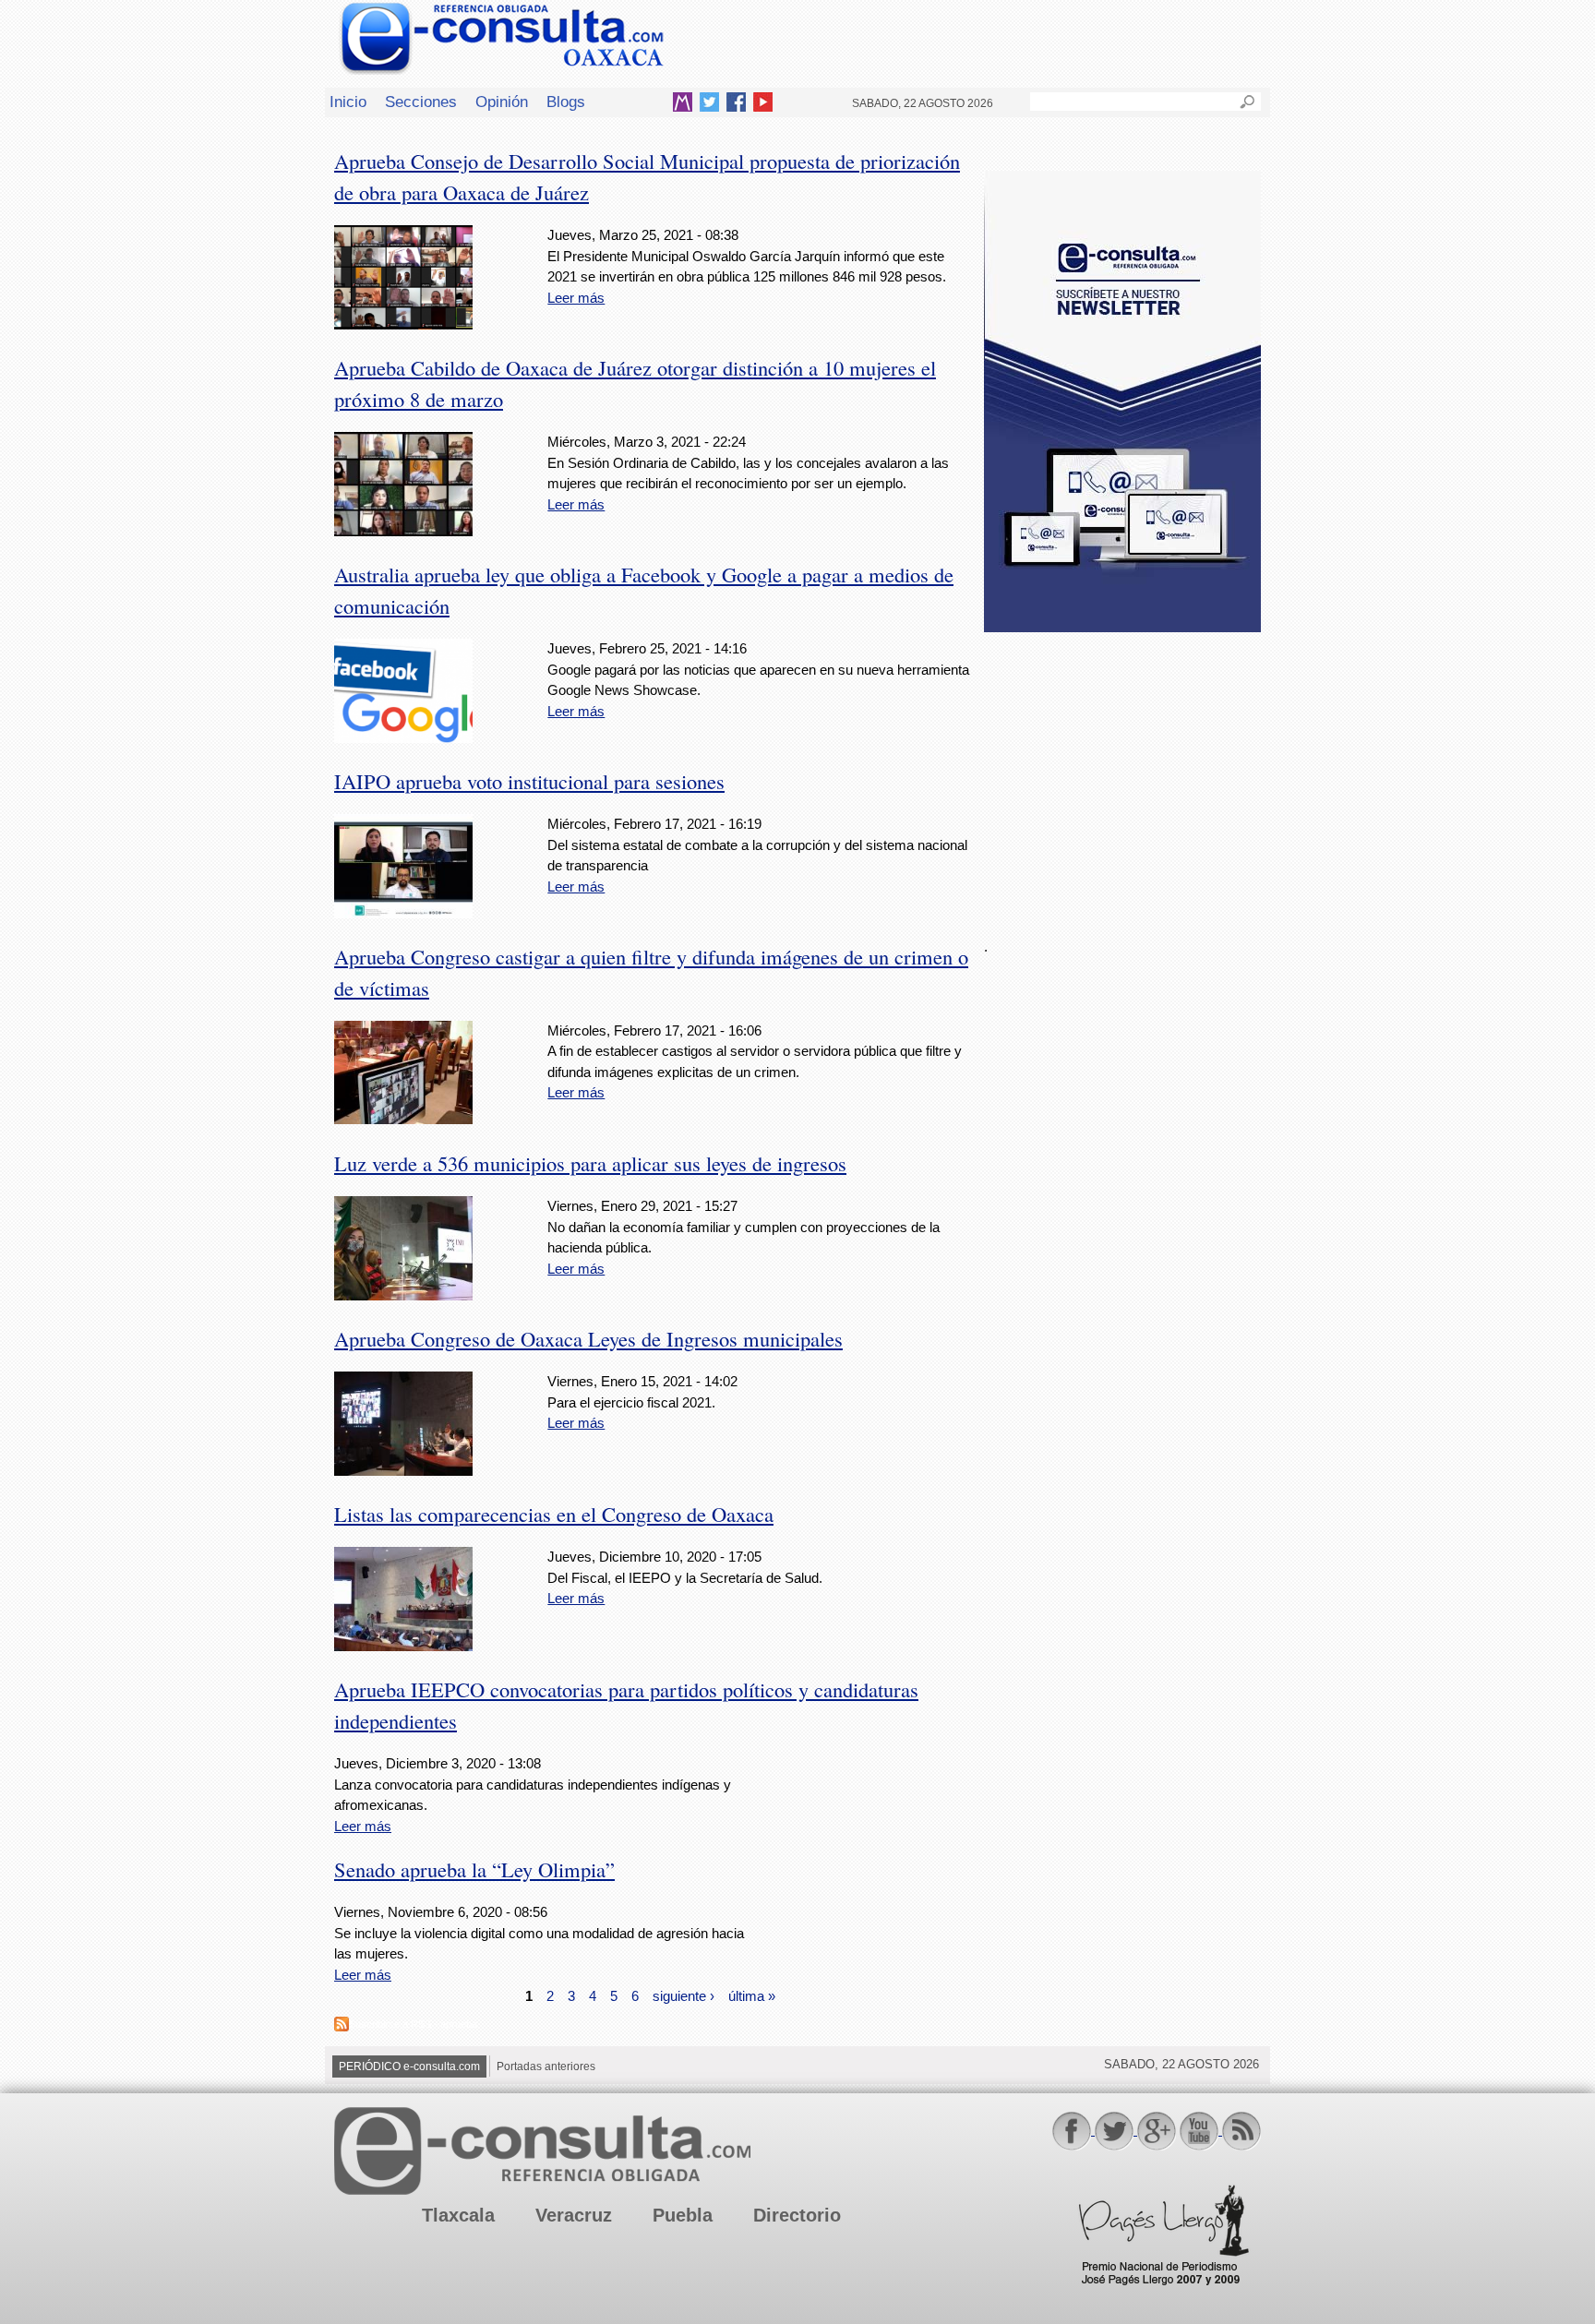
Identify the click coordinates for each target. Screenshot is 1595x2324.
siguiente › (684, 1995)
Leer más (576, 298)
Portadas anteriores (546, 2066)
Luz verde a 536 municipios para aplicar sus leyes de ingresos (590, 1163)
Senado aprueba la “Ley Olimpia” (474, 1869)
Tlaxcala (458, 2215)
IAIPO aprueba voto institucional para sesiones (529, 781)
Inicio (348, 102)
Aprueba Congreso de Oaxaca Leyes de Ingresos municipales (588, 1338)
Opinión (502, 102)
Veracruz (574, 2215)
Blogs (566, 102)
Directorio (797, 2215)
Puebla (683, 2215)
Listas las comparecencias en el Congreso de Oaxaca (554, 1514)
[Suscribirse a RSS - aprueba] (342, 2026)
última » (752, 1995)
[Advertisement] (1122, 774)
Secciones (421, 102)
